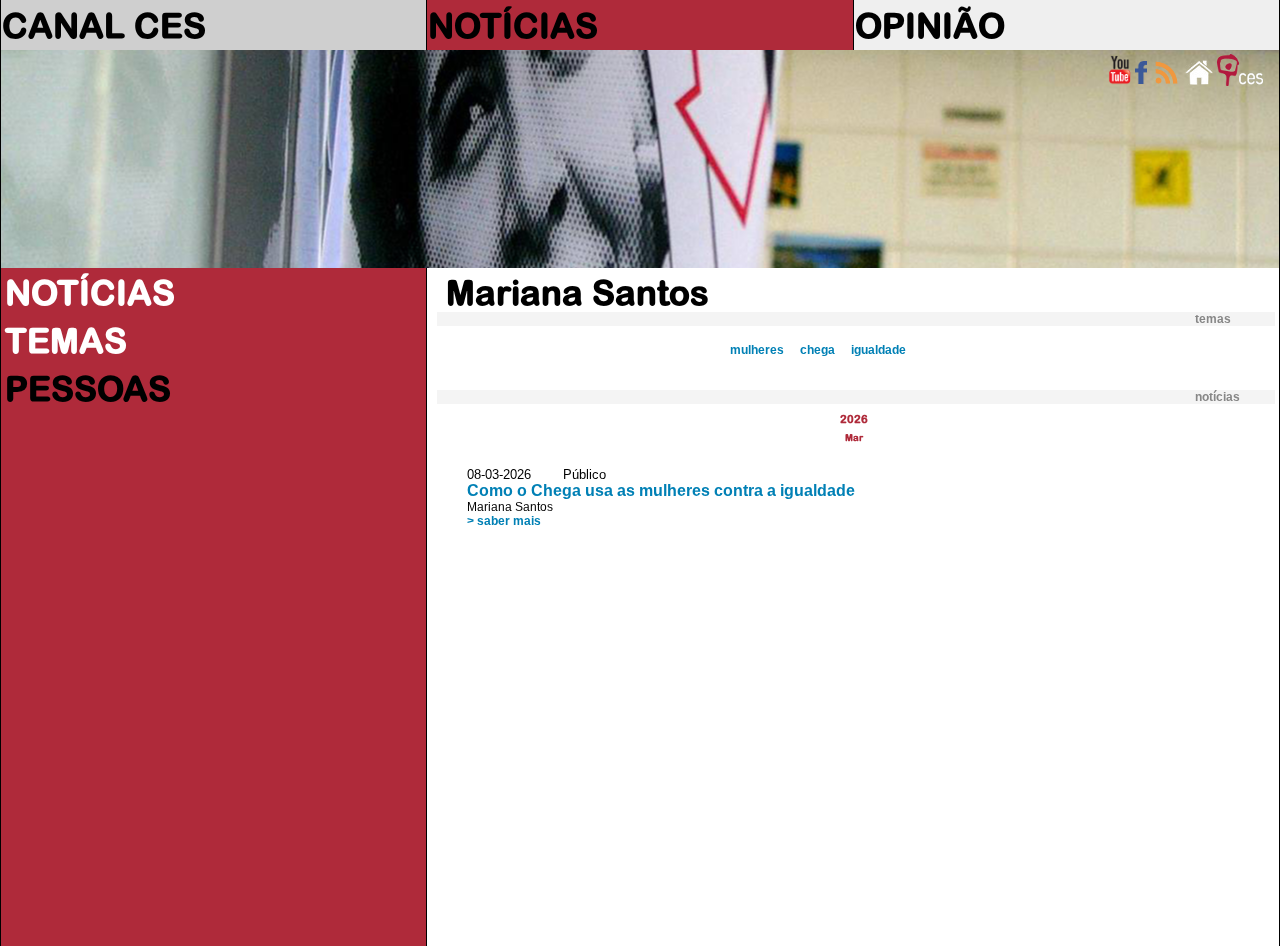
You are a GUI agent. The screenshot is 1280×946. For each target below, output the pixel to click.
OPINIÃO (930, 25)
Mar (854, 437)
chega (817, 350)
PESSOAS (88, 388)
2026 (854, 418)
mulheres (757, 350)
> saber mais (504, 521)
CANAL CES (104, 25)
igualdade (878, 350)
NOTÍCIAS (513, 25)
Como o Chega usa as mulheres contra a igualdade (661, 490)
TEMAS (66, 340)
